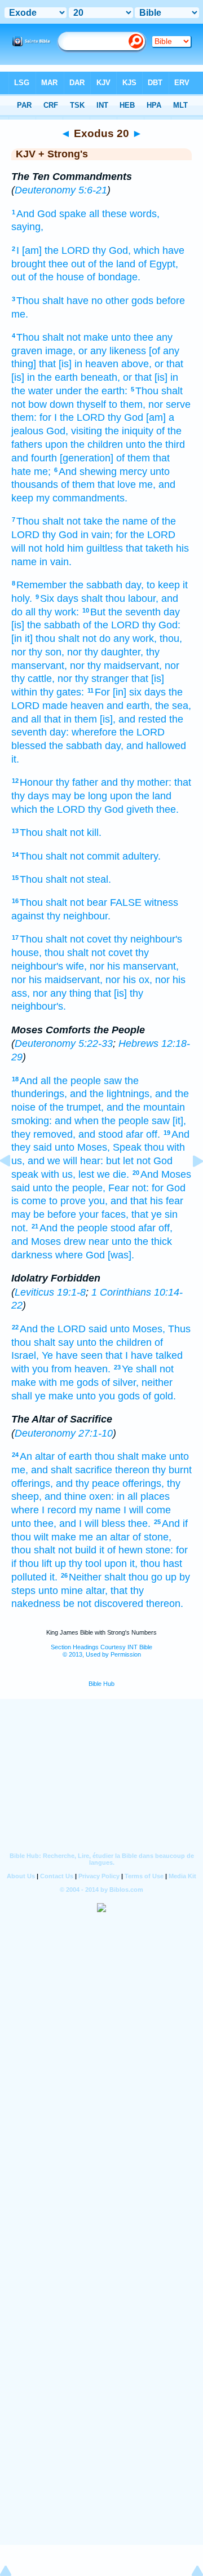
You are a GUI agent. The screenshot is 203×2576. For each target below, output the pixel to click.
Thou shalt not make (62, 337)
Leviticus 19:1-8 (50, 1292)
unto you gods (108, 1396)
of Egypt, (158, 264)
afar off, (155, 1228)
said (98, 1329)
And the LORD (53, 1329)
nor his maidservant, (57, 980)
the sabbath (96, 585)
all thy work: (52, 612)
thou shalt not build (54, 1550)
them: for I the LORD (58, 417)
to (53, 1201)
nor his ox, (129, 980)
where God (80, 1255)
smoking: (32, 1121)
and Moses (36, 1241)
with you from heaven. (61, 1369)
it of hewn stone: (136, 1550)
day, (134, 585)
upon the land (141, 796)
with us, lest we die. (85, 1174)
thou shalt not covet (89, 953)
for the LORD (145, 535)
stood (123, 1228)
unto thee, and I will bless (68, 1523)
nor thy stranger (93, 679)
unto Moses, (82, 1147)
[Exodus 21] (189, 1186)
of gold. (159, 1396)
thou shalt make (131, 1456)
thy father (77, 782)
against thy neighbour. (61, 916)
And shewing (88, 472)
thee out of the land (92, 264)
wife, (76, 966)
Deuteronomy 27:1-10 (64, 1433)
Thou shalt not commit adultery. (90, 856)
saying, (27, 227)
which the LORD (48, 809)
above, (136, 364)
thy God (125, 417)
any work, (135, 639)
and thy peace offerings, (110, 1483)
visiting (87, 431)
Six (47, 598)
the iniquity (129, 431)
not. (20, 1228)
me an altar (104, 1537)
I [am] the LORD (53, 250)
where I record (44, 1510)
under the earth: (92, 391)
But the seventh (125, 612)
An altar (37, 1456)
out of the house (48, 277)
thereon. (165, 1604)
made (55, 706)
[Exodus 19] (14, 1186)
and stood (101, 1134)
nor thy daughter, (105, 652)
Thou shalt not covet (65, 939)
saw (113, 1081)
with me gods (69, 1382)
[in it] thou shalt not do (61, 639)
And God (36, 214)
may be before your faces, (70, 1214)
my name (100, 1510)
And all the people (60, 1081)
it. (15, 759)
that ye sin (155, 1214)
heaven (87, 706)
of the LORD (111, 625)
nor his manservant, (134, 966)
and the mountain (146, 1107)
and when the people (102, 1121)
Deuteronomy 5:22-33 (64, 1043)
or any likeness (112, 351)
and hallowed (156, 746)
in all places (143, 1496)
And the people (74, 1228)
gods (142, 301)
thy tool (85, 1564)
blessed (29, 746)
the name (127, 521)
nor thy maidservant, (116, 666)
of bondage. (114, 277)
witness (161, 902)
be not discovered (103, 1604)
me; (42, 472)
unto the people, (69, 1188)
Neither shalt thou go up (123, 1577)
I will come (147, 1510)
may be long (80, 796)
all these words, (124, 214)
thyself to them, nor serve (134, 404)
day (172, 612)
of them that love (98, 485)
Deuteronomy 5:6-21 (61, 190)
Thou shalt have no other (72, 301)
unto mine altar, (73, 1591)
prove (73, 1201)
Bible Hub (101, 1684)
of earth (75, 1456)
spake (73, 214)
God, (57, 431)
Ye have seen (72, 1355)
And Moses (166, 1174)
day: (59, 732)
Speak (127, 1147)
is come (29, 1201)
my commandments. (82, 498)
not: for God (159, 1188)
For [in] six (118, 692)
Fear (119, 1188)
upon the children (84, 444)
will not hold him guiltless (67, 548)
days (68, 598)
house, (27, 953)
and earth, (129, 706)
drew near (86, 1241)
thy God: (161, 625)
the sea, (173, 706)
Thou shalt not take (59, 521)
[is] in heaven (89, 364)
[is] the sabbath (46, 625)
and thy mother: (136, 782)
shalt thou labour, (120, 598)
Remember (41, 585)
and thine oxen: (79, 1496)
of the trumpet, (71, 1107)
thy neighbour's (148, 939)
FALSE (126, 902)
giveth (140, 809)
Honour (36, 782)
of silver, (120, 1382)
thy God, (112, 250)
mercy (133, 472)
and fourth (34, 458)
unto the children (114, 1342)
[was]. (121, 1255)
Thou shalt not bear (63, 902)
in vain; (97, 535)
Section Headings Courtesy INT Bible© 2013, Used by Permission (101, 1651)
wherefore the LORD (118, 732)
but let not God (139, 1161)
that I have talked (144, 1355)
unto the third (155, 444)
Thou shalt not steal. (65, 879)
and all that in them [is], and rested (89, 719)
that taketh (149, 548)
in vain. (56, 562)
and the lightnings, (111, 1094)
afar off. (143, 1134)
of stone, (152, 1537)
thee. (167, 809)
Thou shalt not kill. (61, 833)
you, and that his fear (136, 1201)
